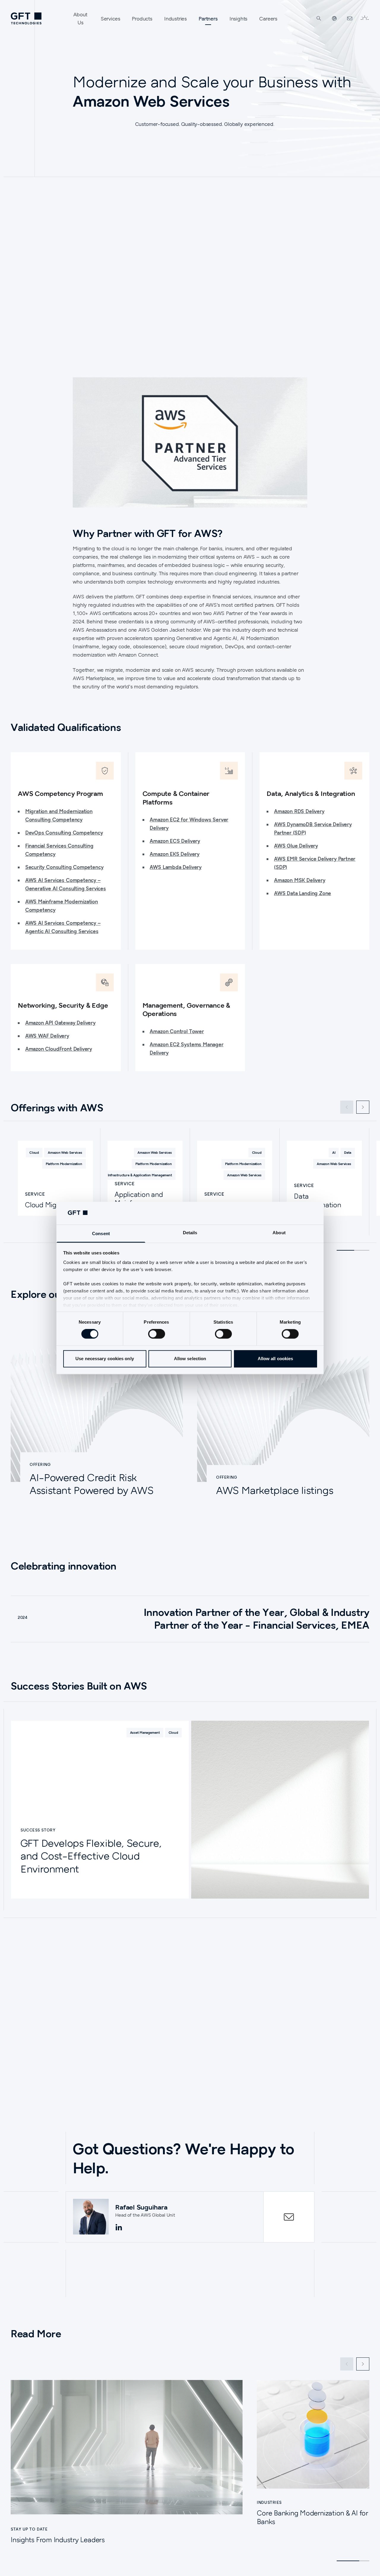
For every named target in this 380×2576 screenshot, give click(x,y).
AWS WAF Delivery (47, 1036)
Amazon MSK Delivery (300, 880)
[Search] (319, 18)
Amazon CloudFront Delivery (59, 1049)
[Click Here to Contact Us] (350, 18)
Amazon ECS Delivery (175, 841)
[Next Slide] (363, 1107)
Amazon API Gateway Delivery (60, 1023)
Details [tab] (190, 1233)
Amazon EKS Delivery (175, 854)
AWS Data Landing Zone (303, 893)
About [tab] (279, 1233)
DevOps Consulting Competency (64, 833)
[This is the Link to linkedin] (119, 2228)
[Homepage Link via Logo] (26, 18)
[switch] (157, 1334)
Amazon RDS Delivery (299, 811)
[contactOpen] (289, 2217)
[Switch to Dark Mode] (365, 18)
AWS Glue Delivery (296, 846)
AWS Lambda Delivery (176, 867)
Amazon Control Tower (177, 1031)
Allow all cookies (275, 1359)
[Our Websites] (334, 18)
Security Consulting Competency (64, 867)
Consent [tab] (101, 1234)
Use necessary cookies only (105, 1359)
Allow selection (190, 1359)
